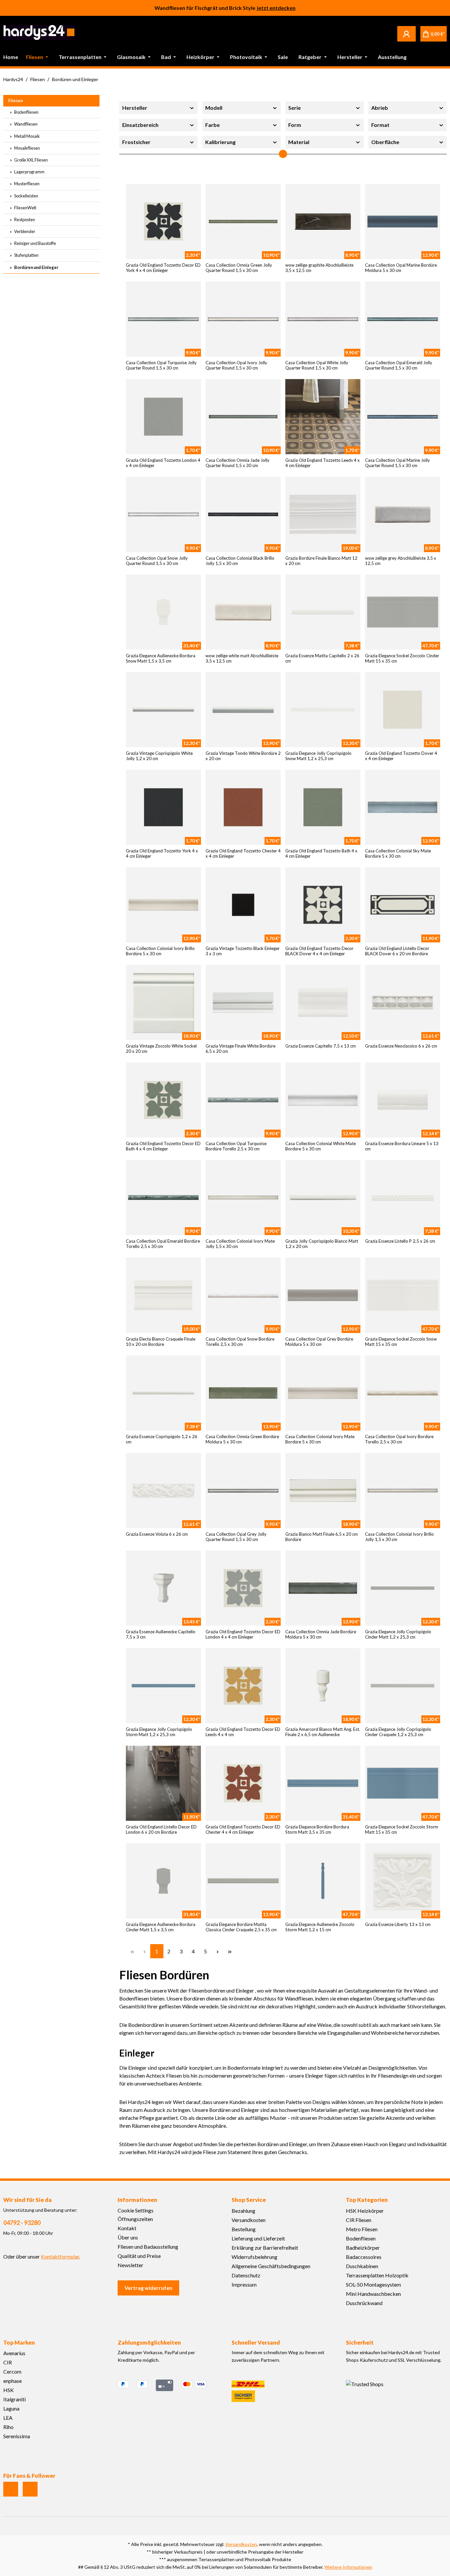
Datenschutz (246, 2275)
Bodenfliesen (26, 112)
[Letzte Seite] (230, 1951)
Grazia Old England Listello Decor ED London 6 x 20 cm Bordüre (161, 1829)
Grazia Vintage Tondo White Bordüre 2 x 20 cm (243, 756)
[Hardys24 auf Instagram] (11, 2489)
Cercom (12, 2371)
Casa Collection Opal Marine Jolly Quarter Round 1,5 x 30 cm (397, 463)
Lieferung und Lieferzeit (258, 2238)
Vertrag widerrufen (148, 2288)
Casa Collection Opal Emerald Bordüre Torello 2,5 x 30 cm (163, 1244)
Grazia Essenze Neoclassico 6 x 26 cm (401, 1046)
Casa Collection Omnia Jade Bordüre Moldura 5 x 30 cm (321, 1634)
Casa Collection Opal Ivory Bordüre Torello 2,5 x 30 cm (399, 1439)
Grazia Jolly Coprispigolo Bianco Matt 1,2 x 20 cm (322, 1244)
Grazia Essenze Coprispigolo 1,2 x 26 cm (162, 1439)
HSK (9, 2390)
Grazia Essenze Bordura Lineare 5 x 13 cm (402, 1146)
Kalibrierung (220, 142)
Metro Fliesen (362, 2229)
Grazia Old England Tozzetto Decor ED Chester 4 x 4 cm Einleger (243, 1829)
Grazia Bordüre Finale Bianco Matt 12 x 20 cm (321, 561)
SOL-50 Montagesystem (373, 2284)
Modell (214, 108)
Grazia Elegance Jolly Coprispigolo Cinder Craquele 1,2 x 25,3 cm (398, 1732)
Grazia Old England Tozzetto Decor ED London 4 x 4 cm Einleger (243, 1634)
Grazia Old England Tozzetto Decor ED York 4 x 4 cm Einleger (163, 268)
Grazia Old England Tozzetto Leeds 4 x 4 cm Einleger (323, 463)
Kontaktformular (60, 2256)
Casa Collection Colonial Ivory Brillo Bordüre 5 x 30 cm (160, 951)
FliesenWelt (25, 208)
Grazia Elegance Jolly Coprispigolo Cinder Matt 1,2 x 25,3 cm (398, 1634)
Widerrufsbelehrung (254, 2257)
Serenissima (17, 2436)
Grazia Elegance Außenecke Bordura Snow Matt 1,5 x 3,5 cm (161, 658)
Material (299, 142)
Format (380, 125)
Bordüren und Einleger (36, 267)
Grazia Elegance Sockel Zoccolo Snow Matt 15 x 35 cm (401, 1342)
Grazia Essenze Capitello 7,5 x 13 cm (321, 1046)
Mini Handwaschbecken (373, 2294)
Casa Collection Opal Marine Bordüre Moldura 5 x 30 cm (401, 268)
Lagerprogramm (29, 172)
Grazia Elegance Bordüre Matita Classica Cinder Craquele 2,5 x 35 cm (241, 1927)
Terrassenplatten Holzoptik (377, 2275)
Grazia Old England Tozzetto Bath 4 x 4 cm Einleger (321, 853)
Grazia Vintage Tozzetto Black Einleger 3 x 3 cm (243, 951)
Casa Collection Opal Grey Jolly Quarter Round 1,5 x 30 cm (236, 1537)
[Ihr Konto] (407, 34)
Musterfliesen (27, 184)
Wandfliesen (26, 124)
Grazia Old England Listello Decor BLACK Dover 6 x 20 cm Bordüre (397, 951)
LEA (8, 2418)
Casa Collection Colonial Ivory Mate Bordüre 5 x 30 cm (320, 1439)
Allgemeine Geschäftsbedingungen (271, 2266)
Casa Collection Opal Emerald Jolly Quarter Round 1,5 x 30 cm (399, 365)
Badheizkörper (363, 2248)
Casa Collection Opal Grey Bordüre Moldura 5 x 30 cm (319, 1342)
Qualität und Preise (139, 2256)
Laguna (11, 2408)
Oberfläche (385, 142)
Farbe (212, 125)
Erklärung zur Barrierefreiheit (265, 2248)
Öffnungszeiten (135, 2219)
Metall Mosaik (27, 136)
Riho (8, 2427)
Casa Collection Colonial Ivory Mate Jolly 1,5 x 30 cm (240, 1244)
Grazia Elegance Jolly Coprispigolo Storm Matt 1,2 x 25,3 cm (159, 1732)
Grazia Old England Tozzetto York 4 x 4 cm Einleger (162, 853)
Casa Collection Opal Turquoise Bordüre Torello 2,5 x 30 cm (236, 1146)
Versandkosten (249, 2220)
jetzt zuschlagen (276, 8)
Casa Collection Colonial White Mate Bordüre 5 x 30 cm (321, 1146)
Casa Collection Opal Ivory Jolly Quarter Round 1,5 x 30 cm (236, 365)
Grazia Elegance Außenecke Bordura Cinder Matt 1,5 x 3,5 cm (161, 1927)
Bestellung (244, 2229)
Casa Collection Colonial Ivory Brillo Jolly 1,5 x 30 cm (399, 1537)
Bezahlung (243, 2211)
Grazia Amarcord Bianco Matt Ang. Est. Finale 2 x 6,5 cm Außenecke (323, 1732)
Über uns (128, 2237)
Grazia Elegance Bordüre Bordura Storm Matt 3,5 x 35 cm (317, 1829)
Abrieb (380, 108)
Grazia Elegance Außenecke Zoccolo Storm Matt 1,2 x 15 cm (320, 1927)
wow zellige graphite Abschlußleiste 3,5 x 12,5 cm (319, 268)
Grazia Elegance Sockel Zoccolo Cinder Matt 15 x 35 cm (402, 658)
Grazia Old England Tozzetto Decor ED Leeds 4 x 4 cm (243, 1732)
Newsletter (130, 2265)
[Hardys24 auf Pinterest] (30, 2489)
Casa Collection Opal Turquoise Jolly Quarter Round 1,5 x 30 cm (161, 365)
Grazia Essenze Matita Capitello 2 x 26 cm (322, 658)
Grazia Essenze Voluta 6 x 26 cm (157, 1534)
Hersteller (135, 108)
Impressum (244, 2284)
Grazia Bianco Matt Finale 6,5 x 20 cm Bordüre (322, 1537)
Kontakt (127, 2228)
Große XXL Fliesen (31, 160)
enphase (13, 2381)
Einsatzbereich (140, 125)
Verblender (24, 231)
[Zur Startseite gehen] (39, 32)
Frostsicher (136, 142)
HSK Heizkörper (365, 2211)
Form (295, 125)
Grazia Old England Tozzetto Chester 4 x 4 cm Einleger (243, 853)
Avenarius (14, 2353)
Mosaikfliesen (27, 148)
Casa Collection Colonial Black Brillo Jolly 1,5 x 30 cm (240, 561)
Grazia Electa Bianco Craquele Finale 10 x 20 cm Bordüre (161, 1342)
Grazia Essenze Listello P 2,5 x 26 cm (400, 1241)
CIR (8, 2362)
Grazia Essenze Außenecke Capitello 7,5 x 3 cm (161, 1634)
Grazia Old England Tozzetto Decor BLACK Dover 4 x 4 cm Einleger (319, 951)
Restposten (24, 220)
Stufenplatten (26, 255)
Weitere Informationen (348, 2567)
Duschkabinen (362, 2266)
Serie (295, 108)
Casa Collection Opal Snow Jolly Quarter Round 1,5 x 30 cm (157, 561)
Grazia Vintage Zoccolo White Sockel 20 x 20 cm (161, 1049)
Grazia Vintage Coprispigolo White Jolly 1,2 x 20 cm (159, 756)
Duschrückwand (364, 2303)
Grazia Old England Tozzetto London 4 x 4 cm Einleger (163, 463)
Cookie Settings (136, 2210)
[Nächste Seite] (218, 1951)
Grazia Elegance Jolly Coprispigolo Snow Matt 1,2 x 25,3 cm (318, 756)
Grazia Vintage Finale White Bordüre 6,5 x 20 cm (240, 1049)
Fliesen (15, 101)
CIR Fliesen (359, 2220)
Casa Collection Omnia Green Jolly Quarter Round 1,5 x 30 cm (239, 268)
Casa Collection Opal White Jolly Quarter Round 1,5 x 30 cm (317, 365)
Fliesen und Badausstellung (148, 2247)
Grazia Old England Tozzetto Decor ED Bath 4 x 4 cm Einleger (163, 1146)
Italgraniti (14, 2399)
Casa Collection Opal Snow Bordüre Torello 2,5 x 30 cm (240, 1342)
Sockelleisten (26, 196)
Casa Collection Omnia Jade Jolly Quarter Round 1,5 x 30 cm (238, 463)
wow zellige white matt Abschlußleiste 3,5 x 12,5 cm (242, 658)
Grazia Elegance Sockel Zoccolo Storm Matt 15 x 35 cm (402, 1829)
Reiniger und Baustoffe (35, 243)
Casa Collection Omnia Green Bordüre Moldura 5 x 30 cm (242, 1439)
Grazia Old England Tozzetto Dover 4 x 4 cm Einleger (401, 756)
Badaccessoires (364, 2257)
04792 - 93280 (22, 2223)
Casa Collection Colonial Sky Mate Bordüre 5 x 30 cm (398, 853)
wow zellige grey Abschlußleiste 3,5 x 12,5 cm (401, 561)
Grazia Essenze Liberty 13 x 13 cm (398, 1924)
